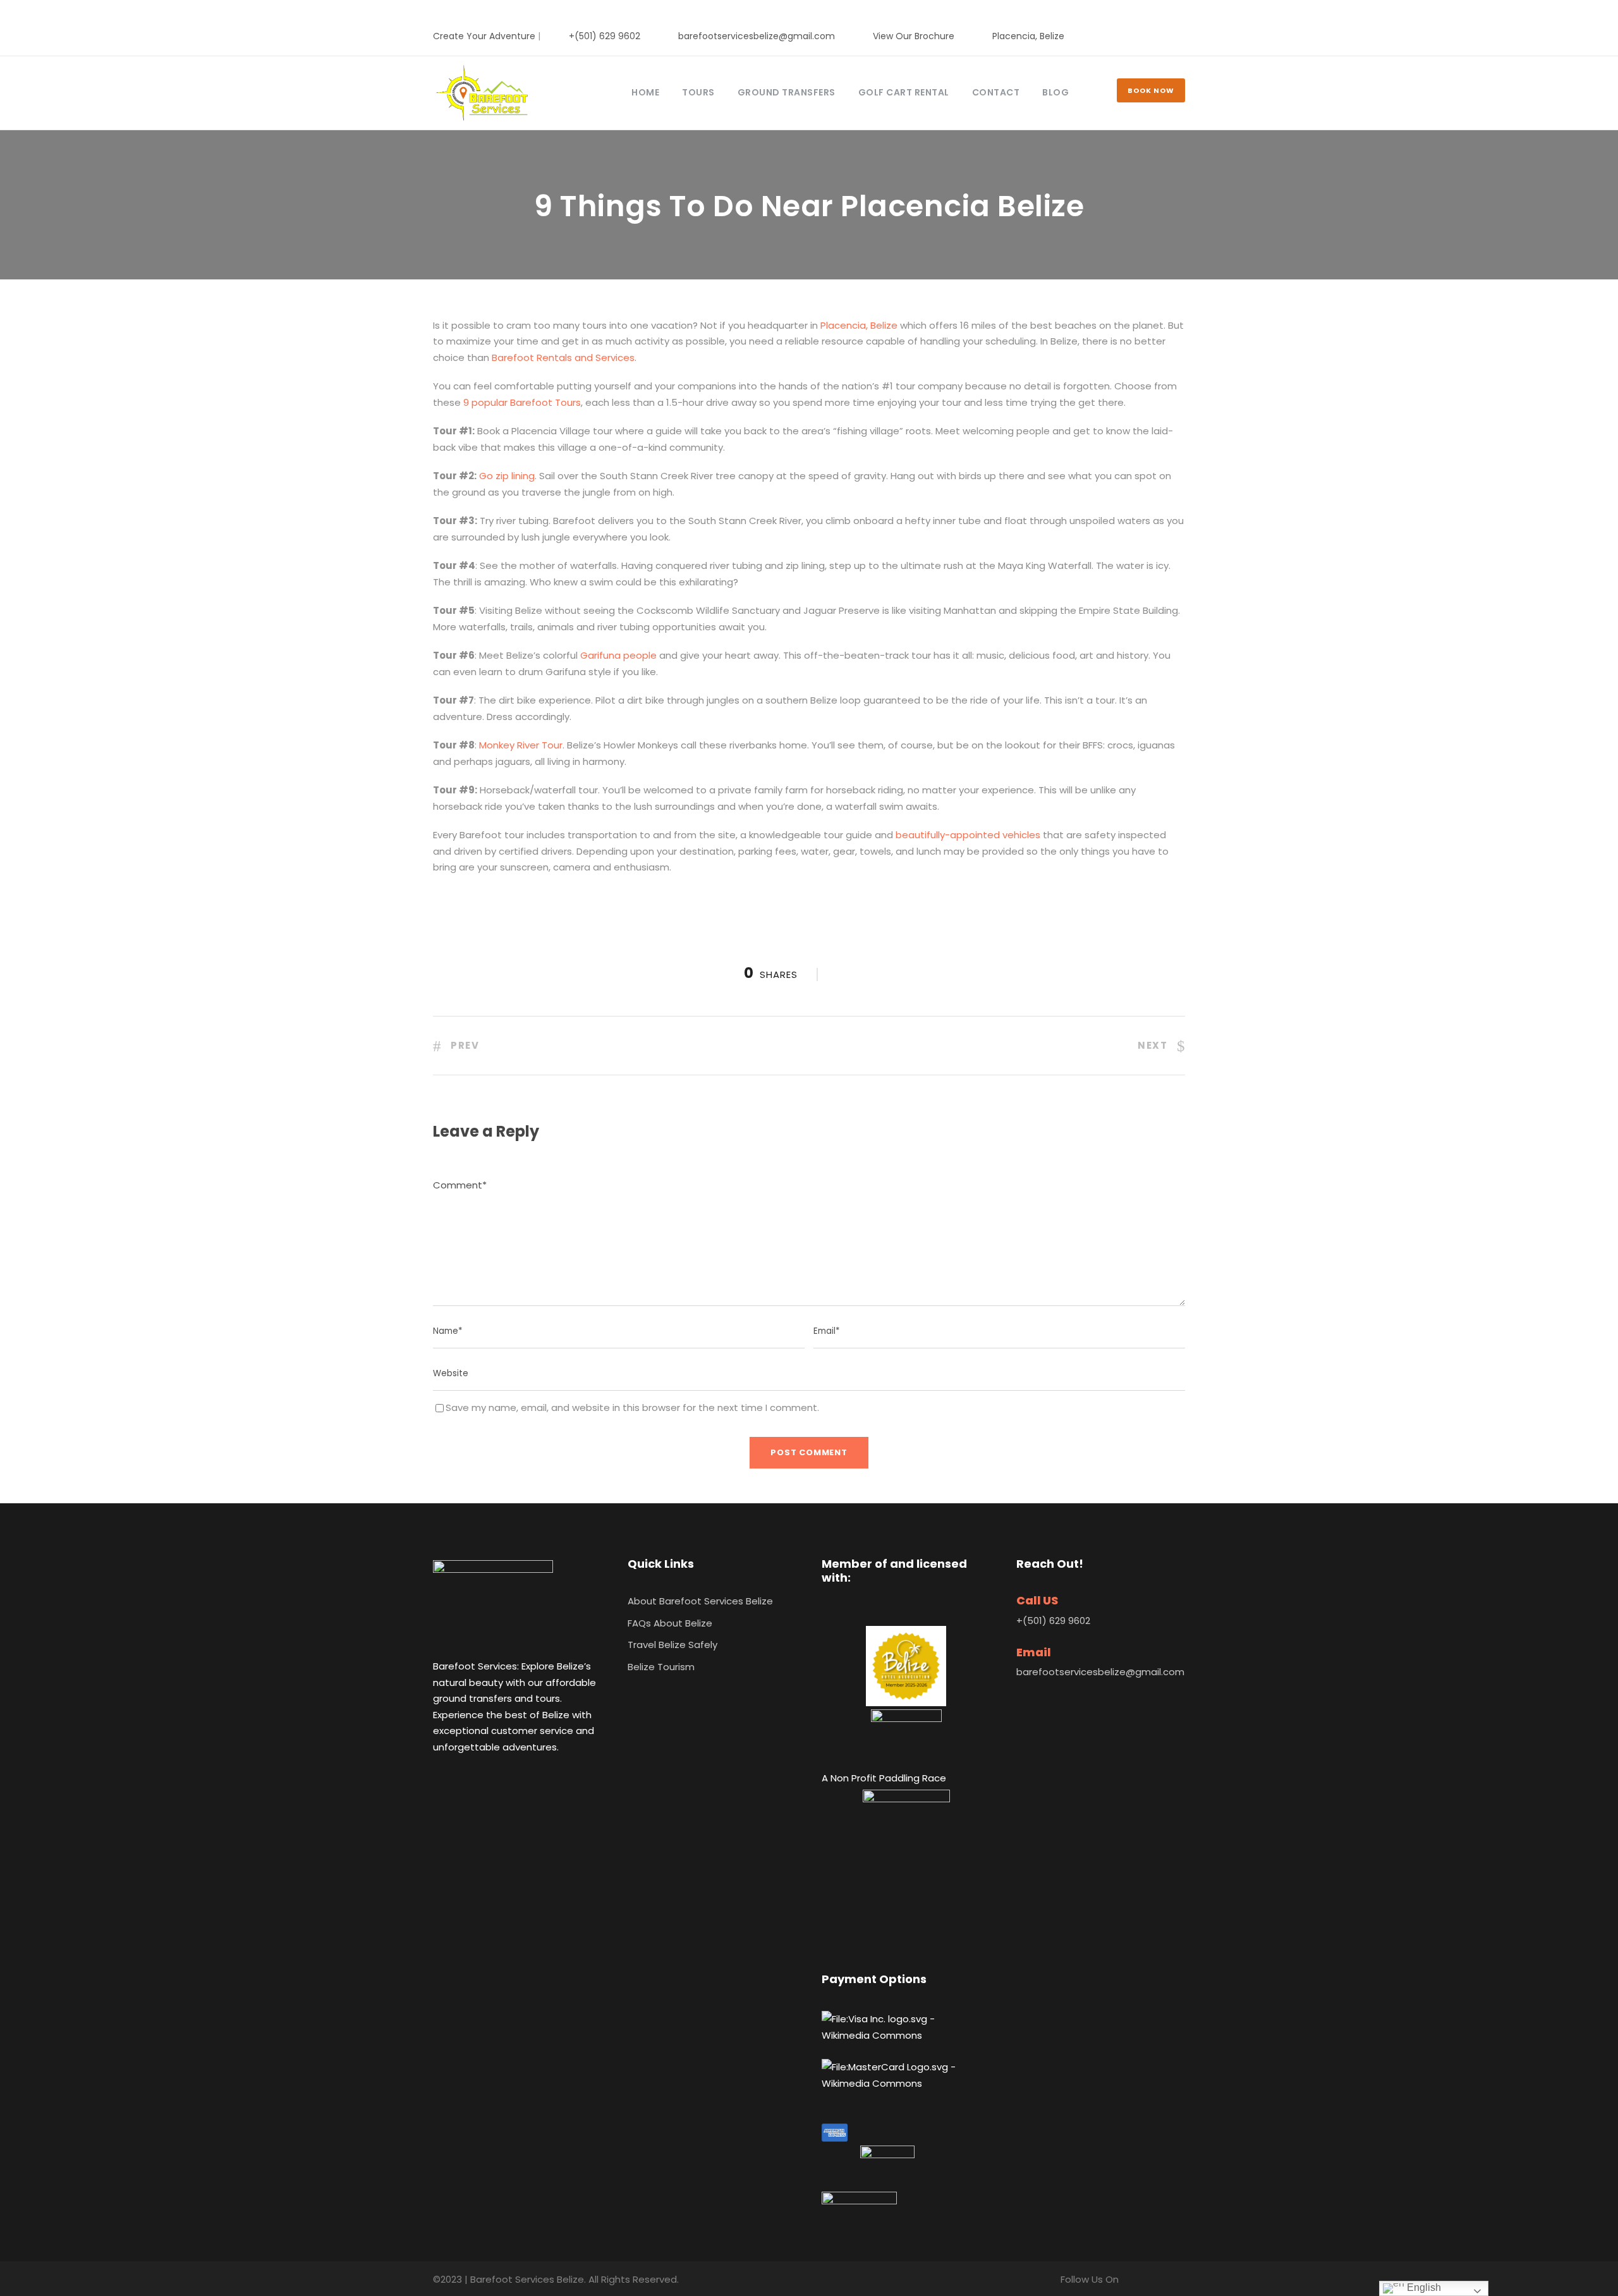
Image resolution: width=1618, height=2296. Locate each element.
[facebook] (1141, 36)
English (1423, 2287)
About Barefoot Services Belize (700, 1601)
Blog (1055, 92)
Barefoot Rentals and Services (563, 357)
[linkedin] (1161, 36)
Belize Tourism (661, 1667)
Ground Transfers (787, 92)
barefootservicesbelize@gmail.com (757, 36)
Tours (698, 92)
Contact (996, 92)
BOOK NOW (1151, 90)
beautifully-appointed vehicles (969, 835)
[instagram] (1182, 36)
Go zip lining (507, 476)
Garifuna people (618, 655)
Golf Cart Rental (904, 92)
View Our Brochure (914, 36)
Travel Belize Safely (672, 1645)
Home (645, 92)
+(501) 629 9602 (605, 36)
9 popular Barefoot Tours (522, 402)
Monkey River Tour (520, 745)
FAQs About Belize (670, 1623)
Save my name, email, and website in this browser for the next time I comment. (632, 1408)
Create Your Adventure (484, 36)
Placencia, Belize (1028, 36)
